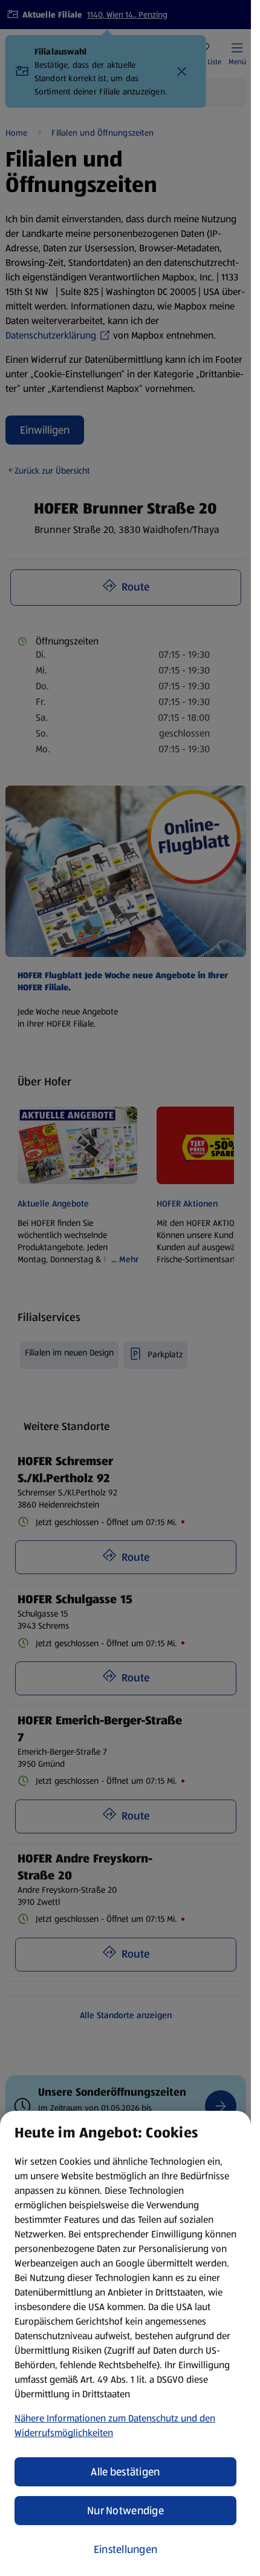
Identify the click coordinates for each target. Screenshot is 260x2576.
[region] (125, 2343)
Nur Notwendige (125, 2511)
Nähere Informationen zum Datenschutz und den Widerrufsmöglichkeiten (115, 2425)
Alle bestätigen (125, 2472)
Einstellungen (126, 2549)
